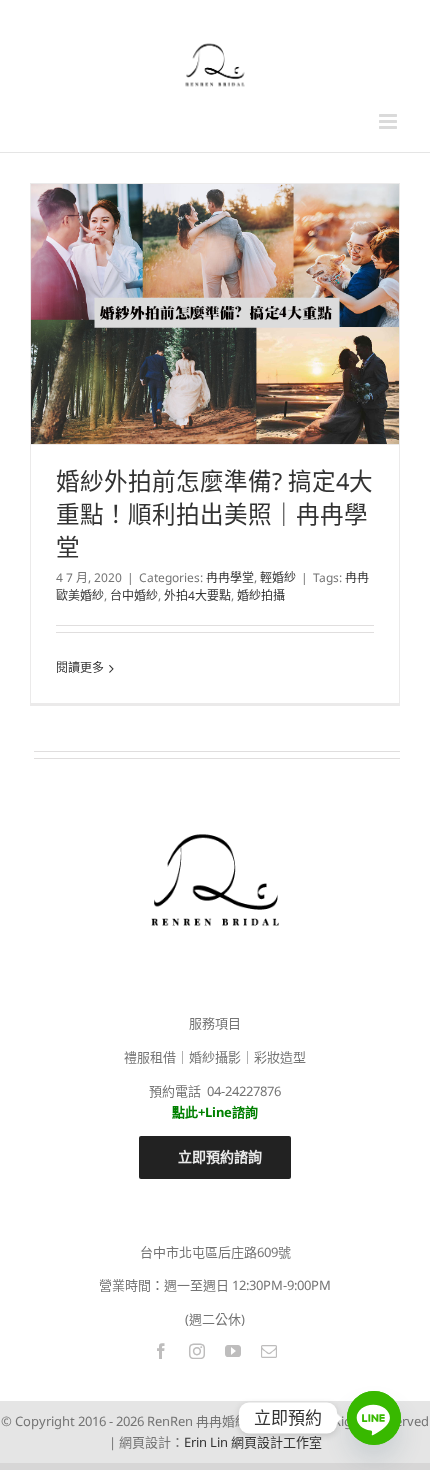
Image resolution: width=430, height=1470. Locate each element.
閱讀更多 (80, 667)
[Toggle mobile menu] (389, 121)
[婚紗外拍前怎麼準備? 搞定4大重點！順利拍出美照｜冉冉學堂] (215, 314)
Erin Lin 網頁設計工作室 (253, 1442)
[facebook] (161, 1351)
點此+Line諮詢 (215, 1112)
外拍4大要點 (197, 595)
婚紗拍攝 (261, 595)
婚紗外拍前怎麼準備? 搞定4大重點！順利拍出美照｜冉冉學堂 (214, 514)
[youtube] (233, 1351)
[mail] (269, 1351)
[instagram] (197, 1351)
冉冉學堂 (230, 577)
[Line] (374, 1418)
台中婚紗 (134, 595)
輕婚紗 (278, 577)
